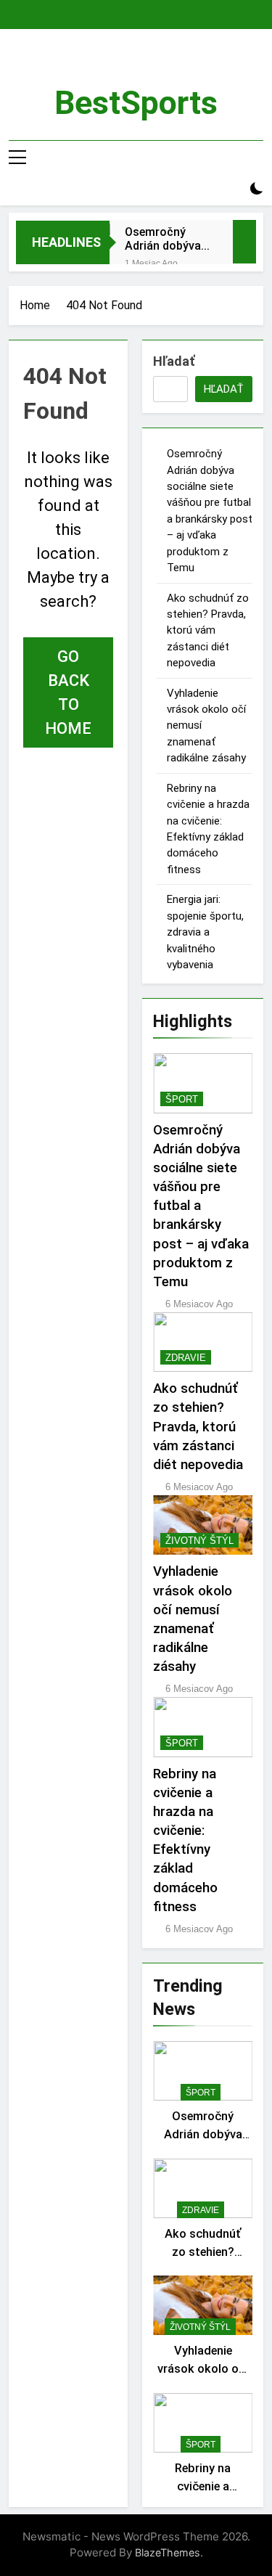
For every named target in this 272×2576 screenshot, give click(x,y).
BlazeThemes (168, 2552)
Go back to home (68, 692)
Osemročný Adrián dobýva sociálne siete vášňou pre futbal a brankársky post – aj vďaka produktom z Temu (166, 239)
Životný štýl (199, 1541)
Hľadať (174, 361)
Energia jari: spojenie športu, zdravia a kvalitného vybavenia (205, 932)
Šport (182, 1099)
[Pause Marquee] (244, 242)
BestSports (136, 103)
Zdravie (186, 1358)
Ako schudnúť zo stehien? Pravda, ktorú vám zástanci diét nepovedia (208, 631)
